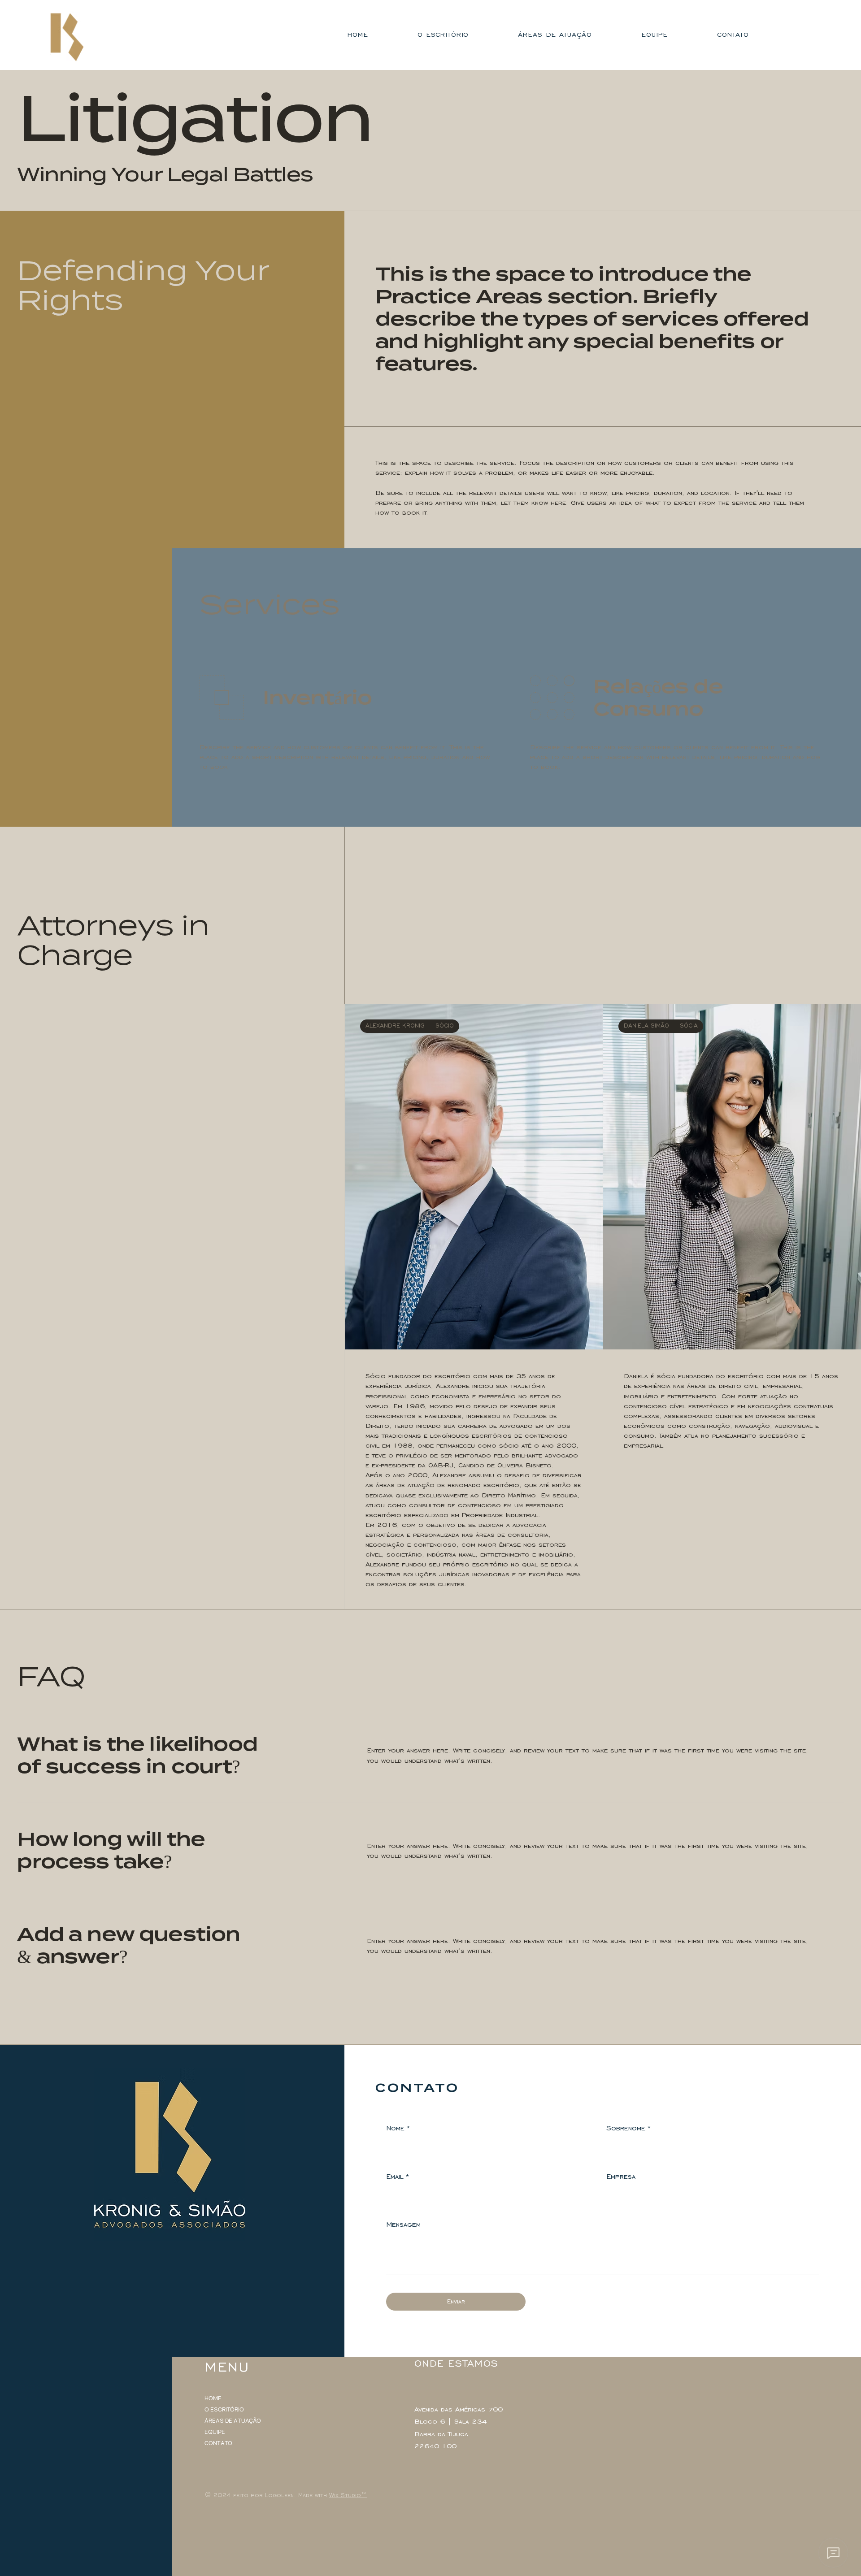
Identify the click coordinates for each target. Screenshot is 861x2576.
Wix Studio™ (348, 2495)
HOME (213, 2398)
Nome (398, 2128)
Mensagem (403, 2224)
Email (398, 2176)
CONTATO (218, 2443)
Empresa (621, 2176)
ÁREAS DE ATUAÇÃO (233, 2421)
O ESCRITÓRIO (224, 2410)
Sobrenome (629, 2128)
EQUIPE (215, 2432)
